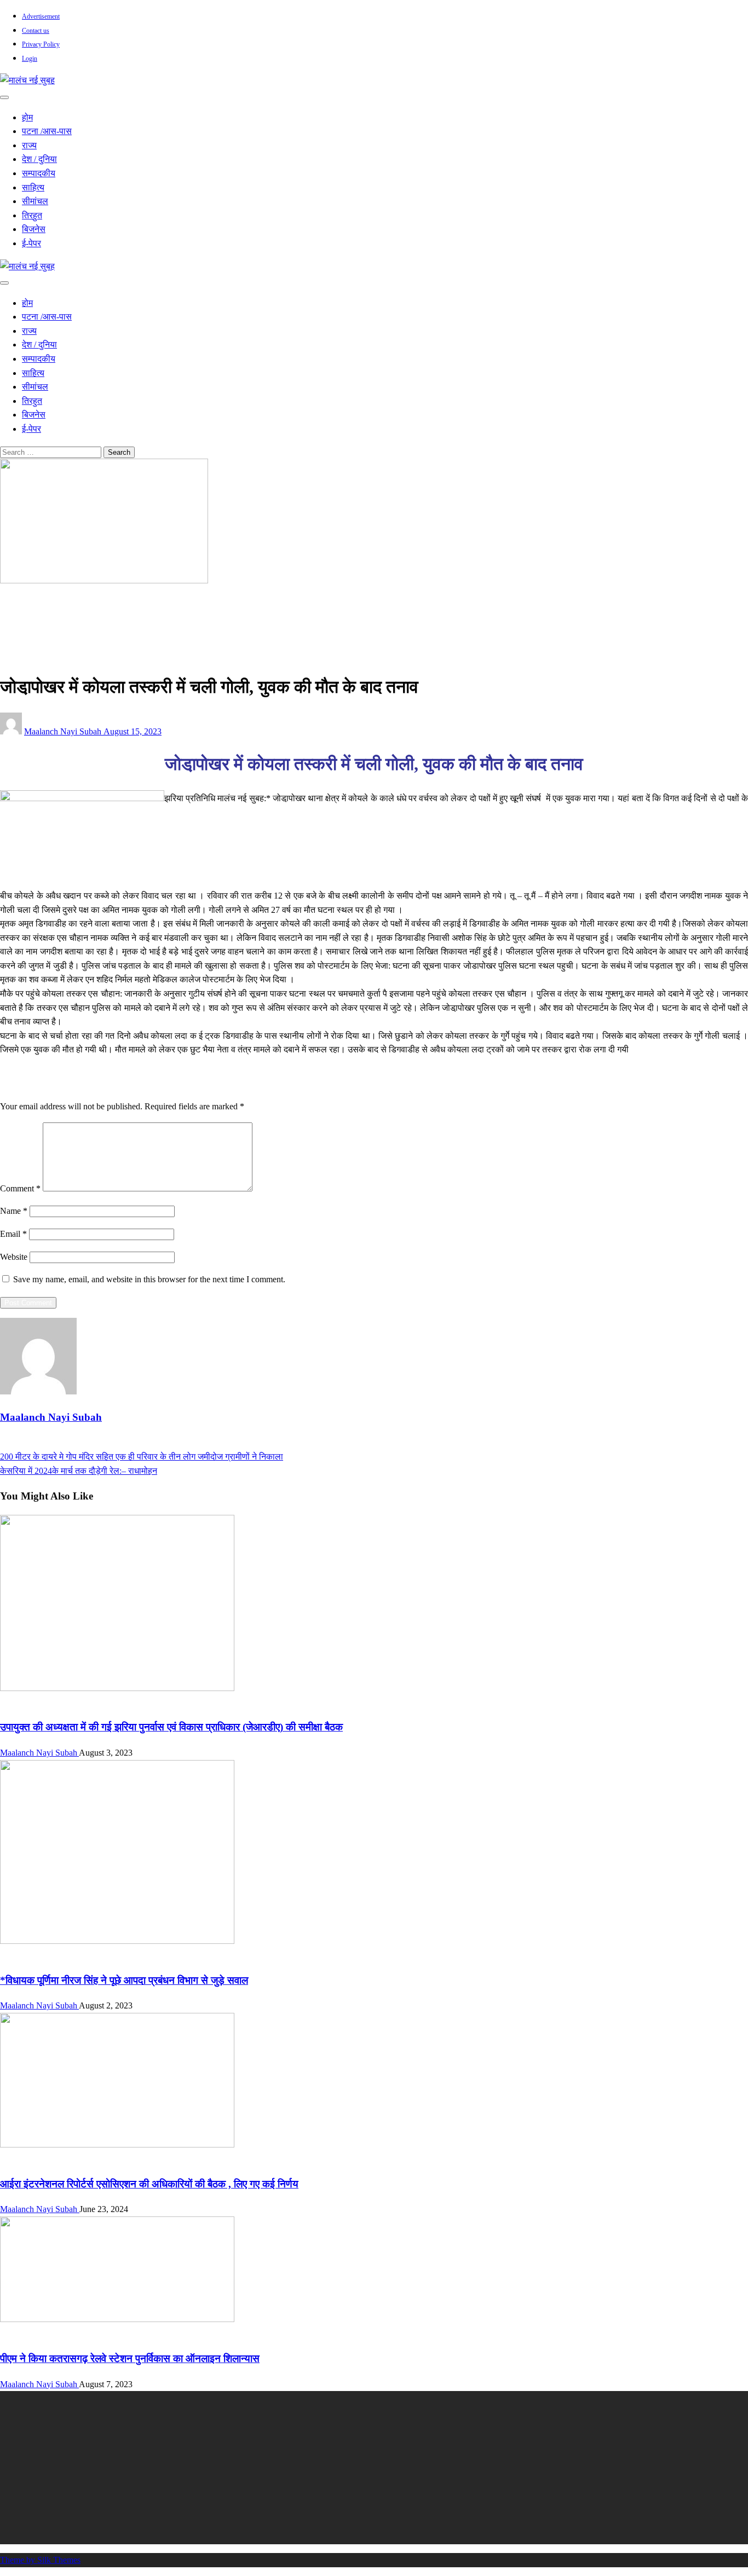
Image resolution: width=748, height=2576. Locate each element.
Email (13, 1234)
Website (14, 1257)
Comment (20, 1188)
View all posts (24, 1442)
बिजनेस (34, 229)
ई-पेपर (31, 243)
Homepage (41, 603)
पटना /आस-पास (47, 131)
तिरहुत (32, 215)
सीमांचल (35, 201)
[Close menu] (4, 97)
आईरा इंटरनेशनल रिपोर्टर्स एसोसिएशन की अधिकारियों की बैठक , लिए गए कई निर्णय (149, 2184)
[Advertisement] (329, 2468)
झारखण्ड (36, 617)
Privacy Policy (41, 44)
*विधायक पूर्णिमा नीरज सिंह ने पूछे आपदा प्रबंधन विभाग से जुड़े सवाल (124, 1980)
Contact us (36, 31)
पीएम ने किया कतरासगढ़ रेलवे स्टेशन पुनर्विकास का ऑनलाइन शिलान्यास (130, 2358)
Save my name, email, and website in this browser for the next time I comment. (149, 1279)
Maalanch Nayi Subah (64, 731)
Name (14, 1211)
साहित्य (33, 187)
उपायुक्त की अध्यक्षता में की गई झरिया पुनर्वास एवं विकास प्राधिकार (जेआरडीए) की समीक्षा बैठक (171, 1727)
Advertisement (41, 16)
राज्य (29, 145)
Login (30, 59)
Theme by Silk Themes (40, 2560)
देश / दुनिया (39, 159)
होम (27, 117)
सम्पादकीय (39, 173)
